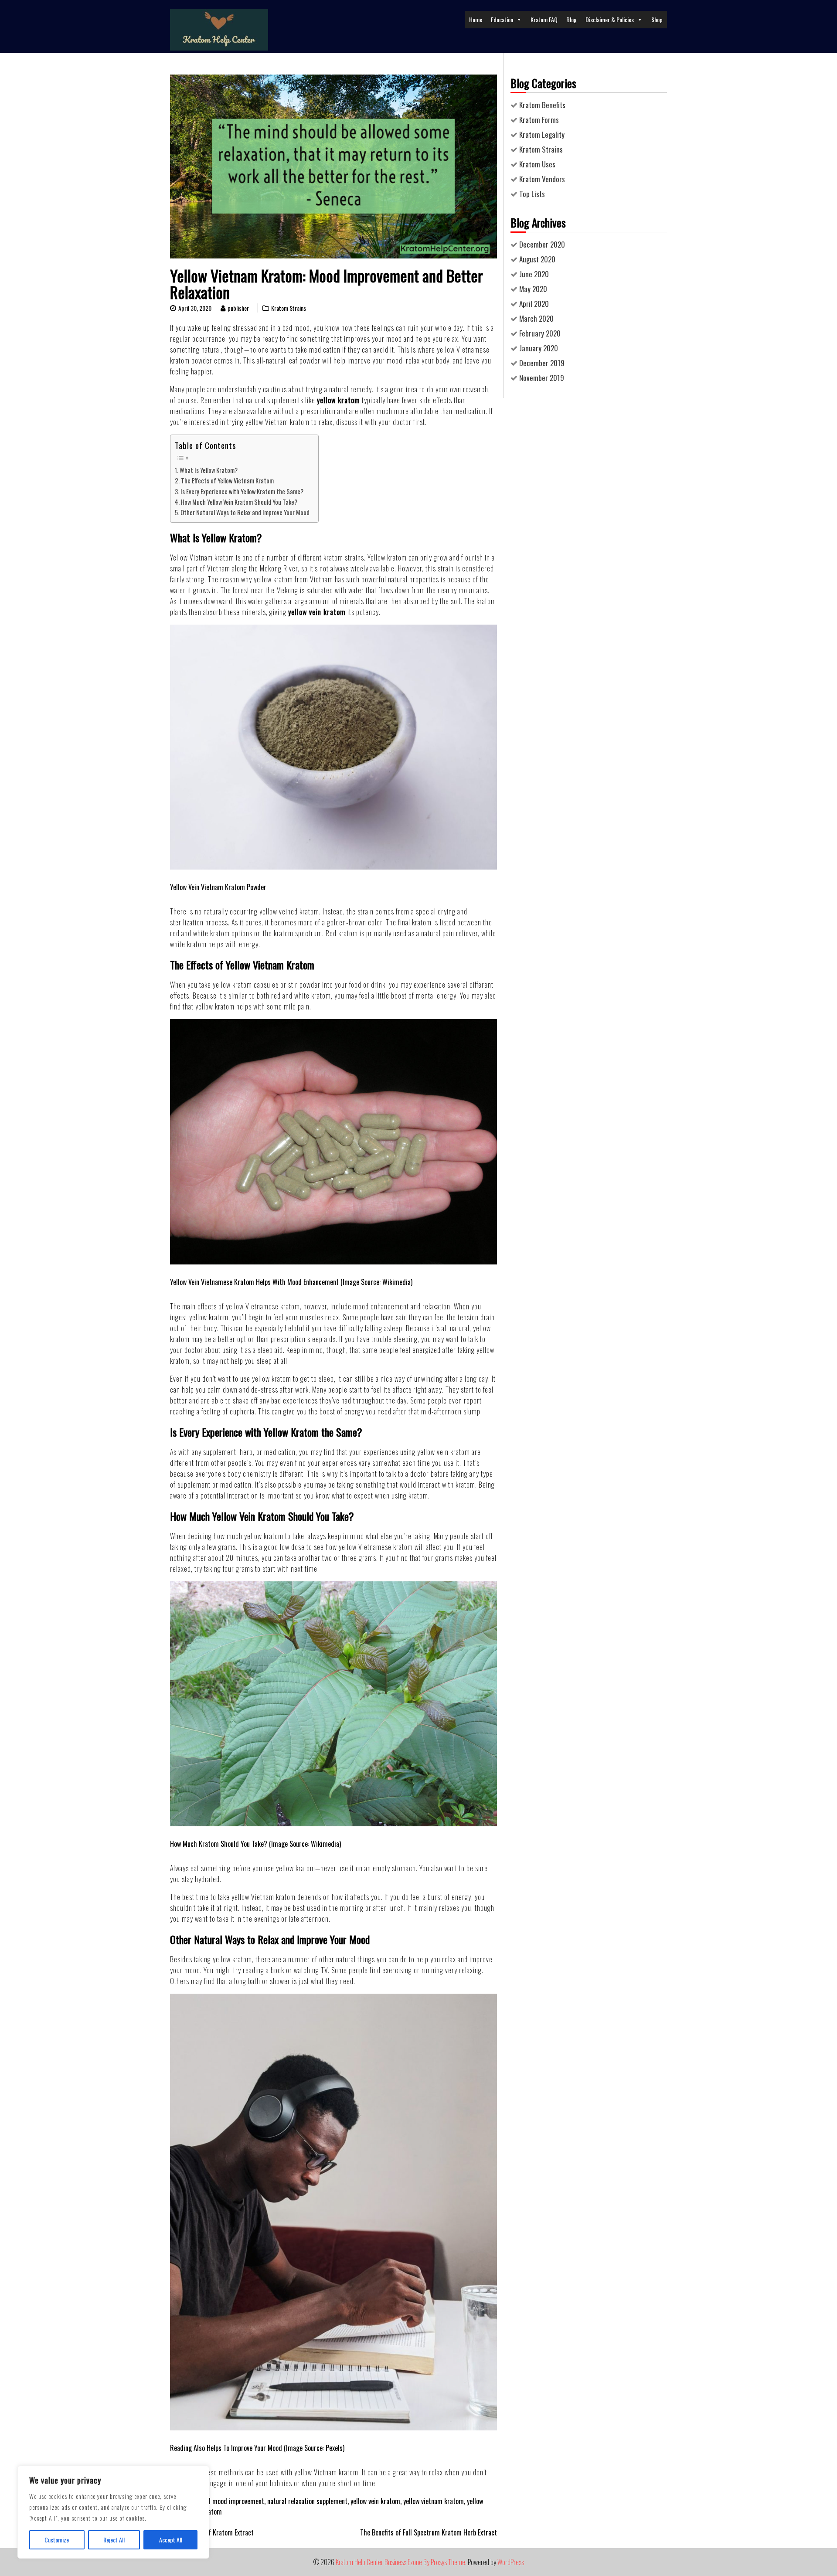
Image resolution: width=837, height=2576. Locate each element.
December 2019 (542, 363)
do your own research (458, 389)
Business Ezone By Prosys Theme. (426, 2562)
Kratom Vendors (542, 179)
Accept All (171, 2540)
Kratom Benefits (542, 105)
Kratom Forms (539, 120)
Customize (57, 2540)
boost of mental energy (424, 996)
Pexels (334, 2448)
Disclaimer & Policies (610, 19)
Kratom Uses (537, 164)
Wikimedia (396, 1282)
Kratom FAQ (544, 19)
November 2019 (542, 378)
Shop (657, 19)
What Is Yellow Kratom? (209, 470)
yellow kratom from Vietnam (293, 579)
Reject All (114, 2540)
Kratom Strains (289, 308)
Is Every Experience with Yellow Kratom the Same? (242, 491)
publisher (238, 308)
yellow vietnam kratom (434, 2501)
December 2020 (542, 244)
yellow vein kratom (375, 2501)
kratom (180, 360)
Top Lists (532, 194)
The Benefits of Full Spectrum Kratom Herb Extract (429, 2532)
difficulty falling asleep (370, 1328)
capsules (266, 985)
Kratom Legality (542, 134)
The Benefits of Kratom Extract (212, 2532)
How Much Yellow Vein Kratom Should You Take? (239, 502)
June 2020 (534, 274)
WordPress (511, 2562)
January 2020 (539, 348)
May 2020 (533, 289)
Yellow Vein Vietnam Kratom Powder (218, 887)
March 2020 (536, 318)
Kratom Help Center (359, 2562)
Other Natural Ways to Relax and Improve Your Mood (245, 512)
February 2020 (540, 333)
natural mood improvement (228, 2501)
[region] (113, 2512)
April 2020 (534, 304)
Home (476, 19)
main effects (199, 1306)
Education (502, 19)
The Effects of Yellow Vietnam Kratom (227, 481)
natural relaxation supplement (307, 2501)
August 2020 (537, 259)
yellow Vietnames (461, 350)
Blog (572, 19)
